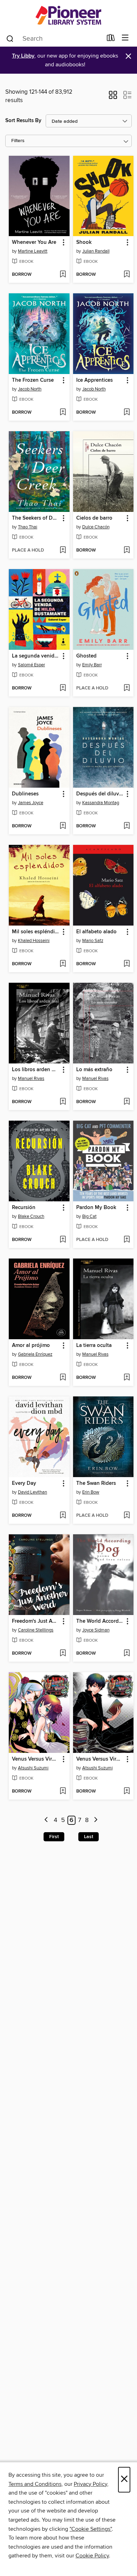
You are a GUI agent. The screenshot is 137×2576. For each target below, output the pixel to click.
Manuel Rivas (31, 1079)
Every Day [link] (24, 1483)
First (54, 1837)
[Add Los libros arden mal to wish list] (63, 1102)
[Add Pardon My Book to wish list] (127, 1240)
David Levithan (32, 1492)
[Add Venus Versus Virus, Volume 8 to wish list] (63, 1791)
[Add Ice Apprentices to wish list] (127, 413)
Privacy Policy (90, 2484)
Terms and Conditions (35, 2484)
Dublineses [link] (25, 794)
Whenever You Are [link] (34, 242)
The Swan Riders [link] (96, 1483)
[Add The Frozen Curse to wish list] (63, 413)
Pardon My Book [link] (96, 1208)
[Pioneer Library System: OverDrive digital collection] (68, 15)
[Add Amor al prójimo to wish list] (63, 1378)
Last (89, 1837)
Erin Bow (91, 1492)
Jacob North (30, 389)
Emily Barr (92, 665)
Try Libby (23, 56)
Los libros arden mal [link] (36, 1070)
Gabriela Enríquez (35, 1354)
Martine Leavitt (33, 251)
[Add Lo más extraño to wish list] (127, 1102)
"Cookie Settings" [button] (91, 2529)
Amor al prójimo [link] (31, 1346)
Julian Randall (96, 251)
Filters (18, 141)
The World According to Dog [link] (100, 1621)
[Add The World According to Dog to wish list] (127, 1654)
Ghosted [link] (86, 656)
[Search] (10, 38)
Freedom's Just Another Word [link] (36, 1621)
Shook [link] (84, 242)
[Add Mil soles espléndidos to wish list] (63, 964)
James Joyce (31, 803)
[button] (113, 97)
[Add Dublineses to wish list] (63, 826)
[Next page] (96, 1820)
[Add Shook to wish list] (127, 275)
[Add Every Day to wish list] (63, 1516)
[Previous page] (47, 1820)
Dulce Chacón (96, 527)
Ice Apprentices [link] (94, 380)
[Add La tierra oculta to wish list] (127, 1378)
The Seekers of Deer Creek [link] (36, 518)
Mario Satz (93, 941)
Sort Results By (23, 121)
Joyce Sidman (96, 1630)
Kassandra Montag (101, 803)
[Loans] (111, 39)
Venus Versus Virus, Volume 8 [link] (36, 1759)
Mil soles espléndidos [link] (36, 932)
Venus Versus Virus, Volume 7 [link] (100, 1759)
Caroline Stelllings (36, 1630)
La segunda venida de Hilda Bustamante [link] (36, 656)
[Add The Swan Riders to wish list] (127, 1516)
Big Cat (89, 1216)
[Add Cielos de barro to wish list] (127, 550)
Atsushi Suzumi (33, 1768)
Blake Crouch (31, 1216)
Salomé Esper (31, 665)
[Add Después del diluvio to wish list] (127, 826)
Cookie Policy (92, 2556)
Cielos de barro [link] (94, 518)
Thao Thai (28, 527)
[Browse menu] (125, 38)
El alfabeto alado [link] (96, 932)
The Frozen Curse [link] (33, 380)
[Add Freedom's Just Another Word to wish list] (63, 1654)
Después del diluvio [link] (100, 794)
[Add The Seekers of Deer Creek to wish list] (63, 550)
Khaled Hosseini (34, 941)
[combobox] (54, 39)
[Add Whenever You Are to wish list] (63, 275)
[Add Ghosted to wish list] (127, 688)
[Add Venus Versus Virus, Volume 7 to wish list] (127, 1791)
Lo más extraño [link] (94, 1070)
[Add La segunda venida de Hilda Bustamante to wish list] (63, 688)
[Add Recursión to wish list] (63, 1240)
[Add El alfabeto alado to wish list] (127, 964)
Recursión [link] (24, 1208)
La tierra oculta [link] (94, 1346)
